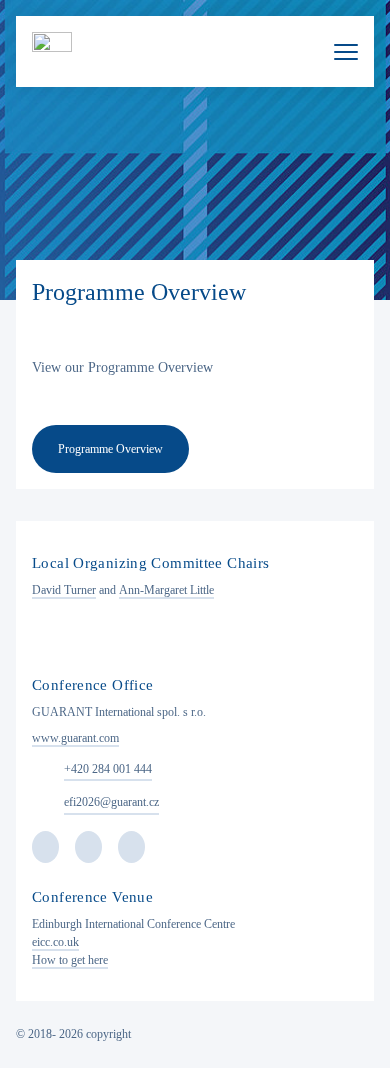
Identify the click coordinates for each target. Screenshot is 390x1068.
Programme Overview (110, 449)
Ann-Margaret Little (166, 590)
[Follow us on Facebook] (45, 847)
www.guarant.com (75, 738)
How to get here (70, 960)
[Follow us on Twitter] (88, 847)
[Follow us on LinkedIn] (131, 847)
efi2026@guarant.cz (111, 802)
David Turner (64, 590)
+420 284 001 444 (108, 769)
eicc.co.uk (55, 942)
